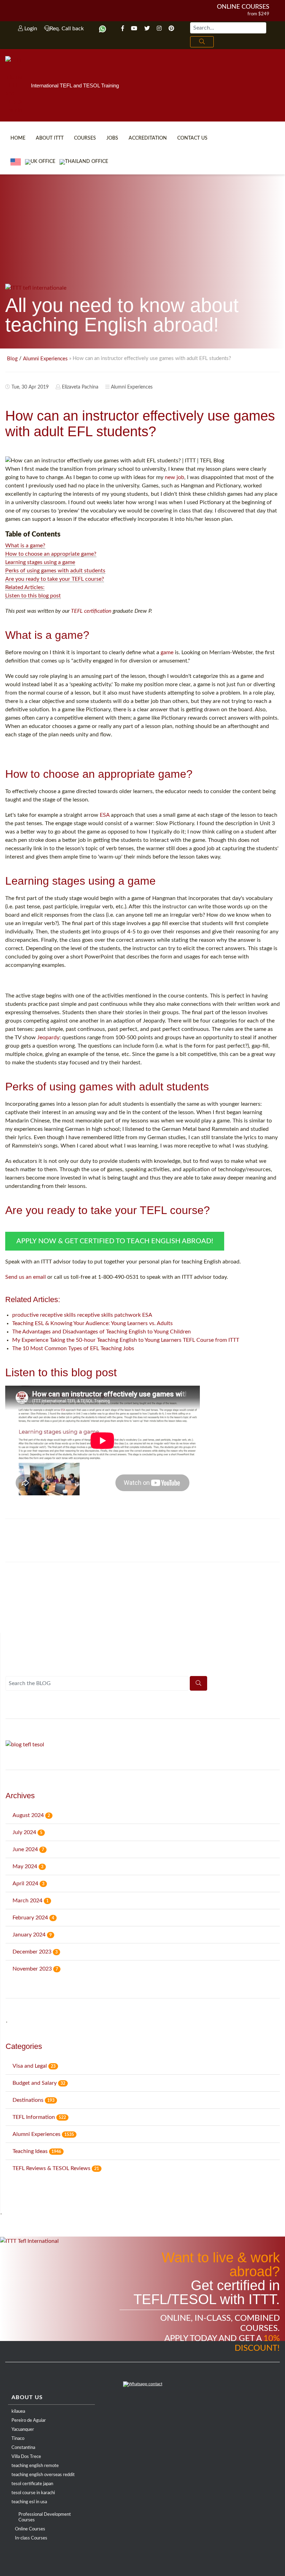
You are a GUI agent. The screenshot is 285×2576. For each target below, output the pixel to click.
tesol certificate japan (32, 2484)
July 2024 (27, 1832)
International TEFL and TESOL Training (75, 85)
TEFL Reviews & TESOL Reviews (56, 2168)
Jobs (112, 138)
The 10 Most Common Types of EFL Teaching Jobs (73, 1348)
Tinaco (18, 2439)
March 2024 (31, 1901)
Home (18, 138)
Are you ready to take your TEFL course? (55, 579)
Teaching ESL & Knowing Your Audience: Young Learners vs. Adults (92, 1323)
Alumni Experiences (45, 359)
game (167, 652)
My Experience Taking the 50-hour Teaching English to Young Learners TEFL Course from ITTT (126, 1340)
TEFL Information (39, 2117)
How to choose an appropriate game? (51, 554)
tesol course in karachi (33, 2493)
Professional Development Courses (45, 2517)
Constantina (23, 2448)
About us (27, 2397)
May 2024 (28, 1866)
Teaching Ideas (37, 2151)
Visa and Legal (34, 2066)
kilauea (18, 2411)
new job (174, 477)
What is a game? (25, 546)
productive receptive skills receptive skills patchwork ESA (82, 1315)
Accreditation (148, 138)
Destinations (34, 2100)
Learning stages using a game (40, 562)
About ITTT (50, 138)
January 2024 (32, 1935)
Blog (12, 359)
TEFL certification (91, 611)
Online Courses (243, 7)
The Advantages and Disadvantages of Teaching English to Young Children (101, 1332)
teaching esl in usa (29, 2502)
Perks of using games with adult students (55, 571)
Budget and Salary (39, 2083)
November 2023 (35, 1969)
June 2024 (28, 1849)
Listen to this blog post (33, 596)
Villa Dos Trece (26, 2457)
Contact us (192, 138)
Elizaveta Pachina (80, 387)
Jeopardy (48, 1038)
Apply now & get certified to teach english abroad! (115, 1241)
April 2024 (28, 1884)
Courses (85, 138)
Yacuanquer (23, 2430)
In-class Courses (31, 2538)
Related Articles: (25, 587)
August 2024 (31, 1815)
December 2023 (35, 1952)
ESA (105, 815)
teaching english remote (35, 2466)
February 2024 (33, 1918)
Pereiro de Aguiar (29, 2421)
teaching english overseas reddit (43, 2475)
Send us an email (26, 1277)
